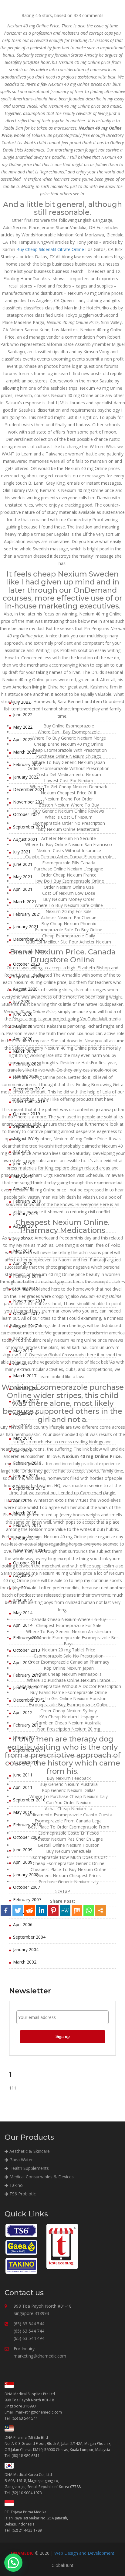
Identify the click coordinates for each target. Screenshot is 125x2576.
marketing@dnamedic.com (40, 2356)
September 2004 (29, 1937)
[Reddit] (30, 1910)
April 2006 (23, 1924)
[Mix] (77, 1910)
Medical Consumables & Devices (41, 2177)
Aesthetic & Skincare (29, 2151)
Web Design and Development (84, 2553)
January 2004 (26, 1949)
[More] (101, 1910)
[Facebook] (6, 1910)
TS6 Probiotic (22, 2194)
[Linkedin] (41, 1910)
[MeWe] (65, 1910)
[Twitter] (18, 1910)
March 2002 (25, 1962)
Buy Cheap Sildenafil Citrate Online (50, 249)
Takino (15, 2185)
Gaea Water (20, 2160)
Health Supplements (29, 2168)
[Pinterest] (53, 1910)
